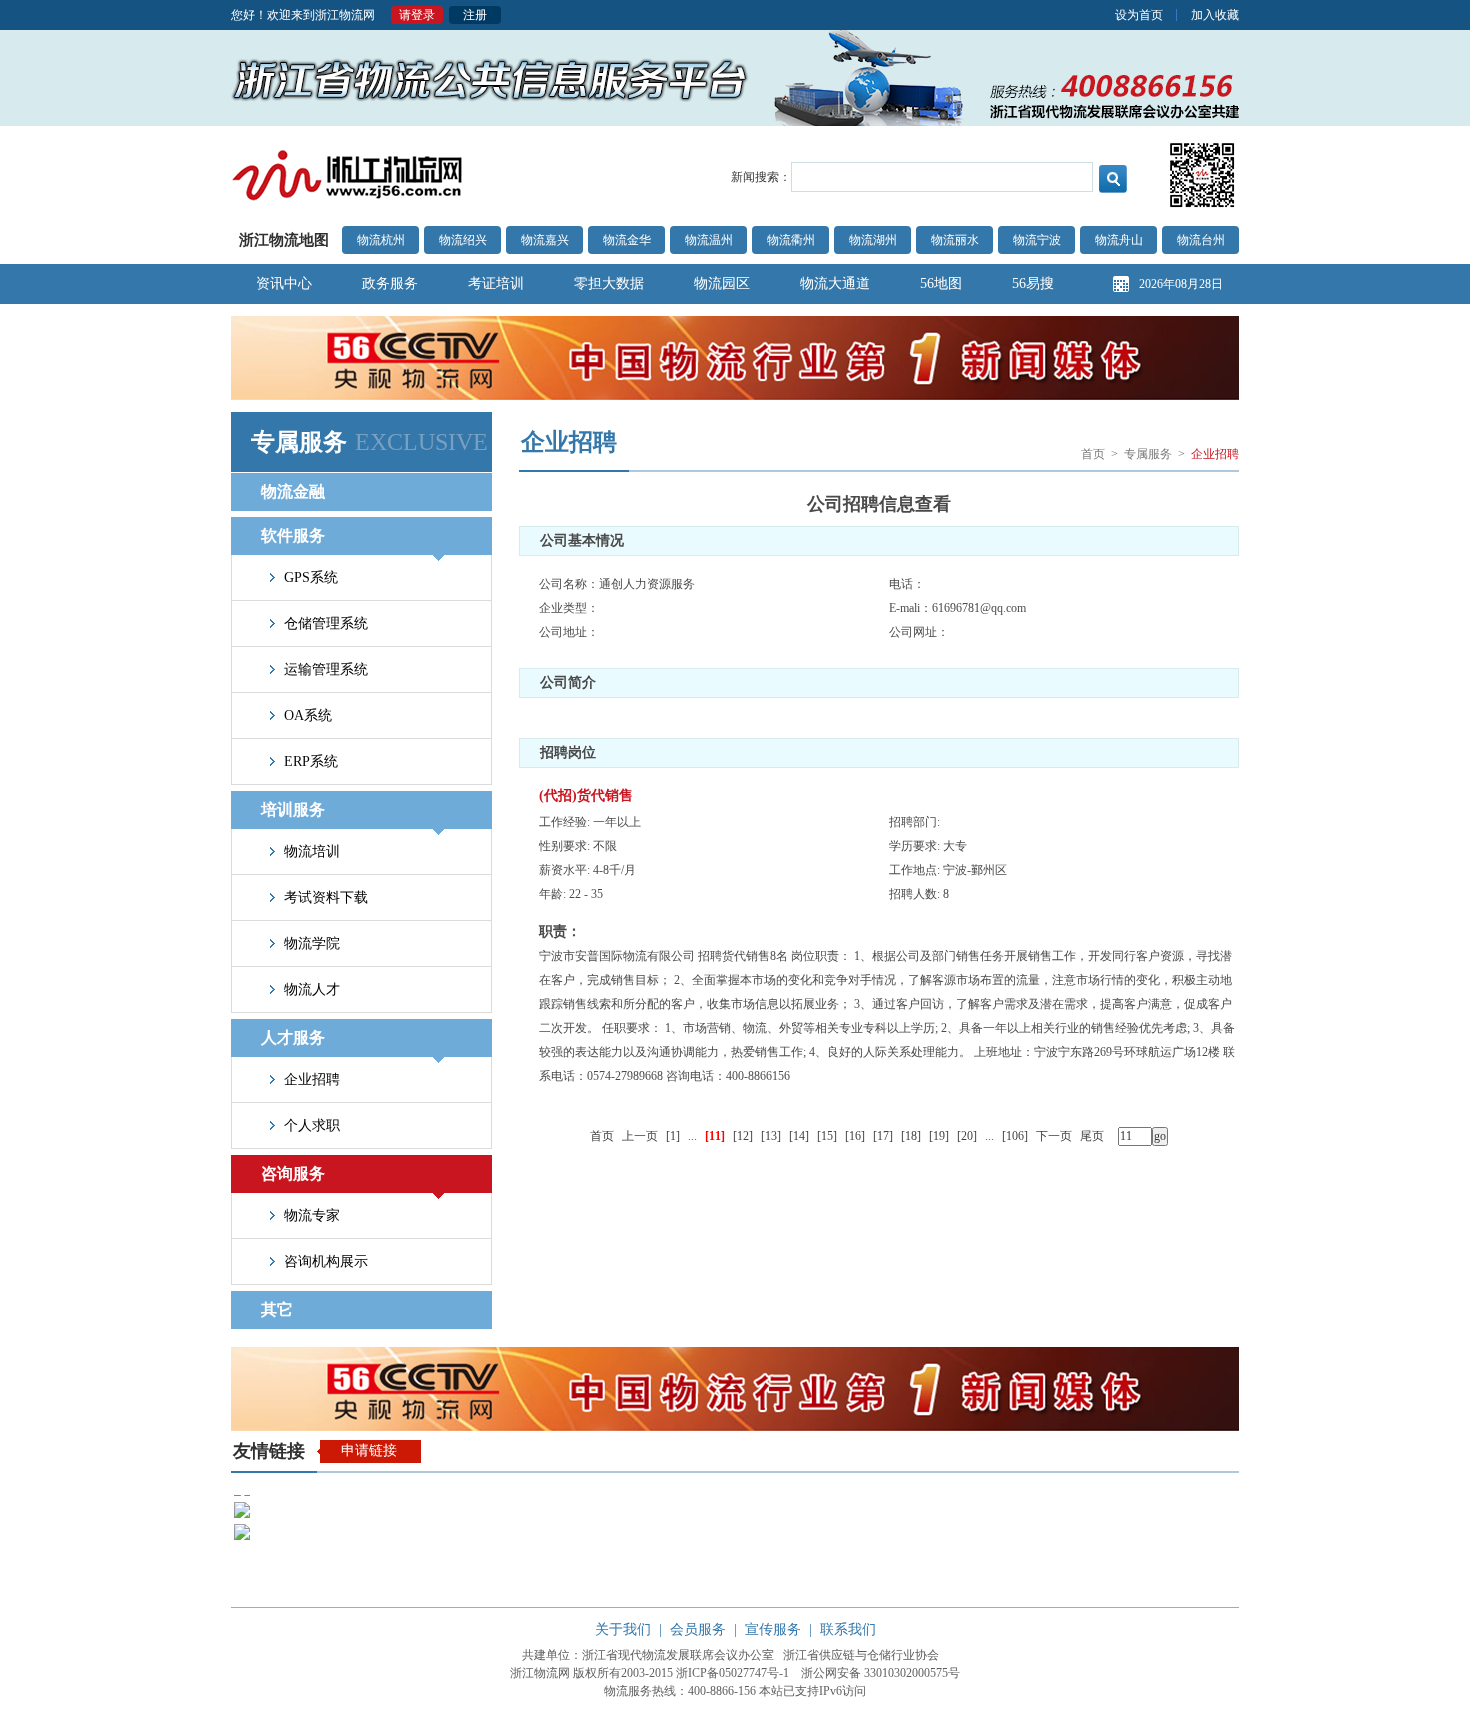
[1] (673, 1136)
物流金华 (627, 240)
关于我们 (623, 1629)
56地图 (941, 283)
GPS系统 (311, 577)
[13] (771, 1136)
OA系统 (308, 715)
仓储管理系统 (326, 623)
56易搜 (1033, 283)
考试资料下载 (326, 897)
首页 (1093, 454)
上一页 (640, 1136)
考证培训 (496, 283)
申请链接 (369, 1450)
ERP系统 (311, 761)
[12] (743, 1136)
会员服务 (698, 1629)
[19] (939, 1136)
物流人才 (312, 989)
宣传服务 (773, 1629)
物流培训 (312, 851)
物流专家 (312, 1215)
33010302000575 (906, 1673)
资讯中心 (284, 283)
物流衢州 (791, 240)
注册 (475, 15)
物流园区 (722, 283)
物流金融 (293, 491)
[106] (1015, 1136)
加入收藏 (1215, 15)
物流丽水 (955, 240)
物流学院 (312, 943)
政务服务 (390, 283)
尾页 (1092, 1136)
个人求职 (312, 1125)
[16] (855, 1136)
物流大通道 (835, 283)
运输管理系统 (326, 669)
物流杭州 (381, 240)
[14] (799, 1136)
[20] (967, 1136)
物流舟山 (1119, 240)
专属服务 (1148, 454)
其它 (277, 1309)
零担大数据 (609, 283)
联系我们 (848, 1629)
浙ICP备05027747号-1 (732, 1673)
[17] (883, 1136)
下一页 (1054, 1136)
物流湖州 (873, 240)
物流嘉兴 (545, 240)
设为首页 (1139, 15)
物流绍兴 (463, 240)
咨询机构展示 (326, 1261)
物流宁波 (1037, 240)
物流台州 (1201, 240)
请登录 (417, 15)
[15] (827, 1136)
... (692, 1136)
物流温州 (709, 240)
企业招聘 (312, 1079)
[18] (911, 1136)
